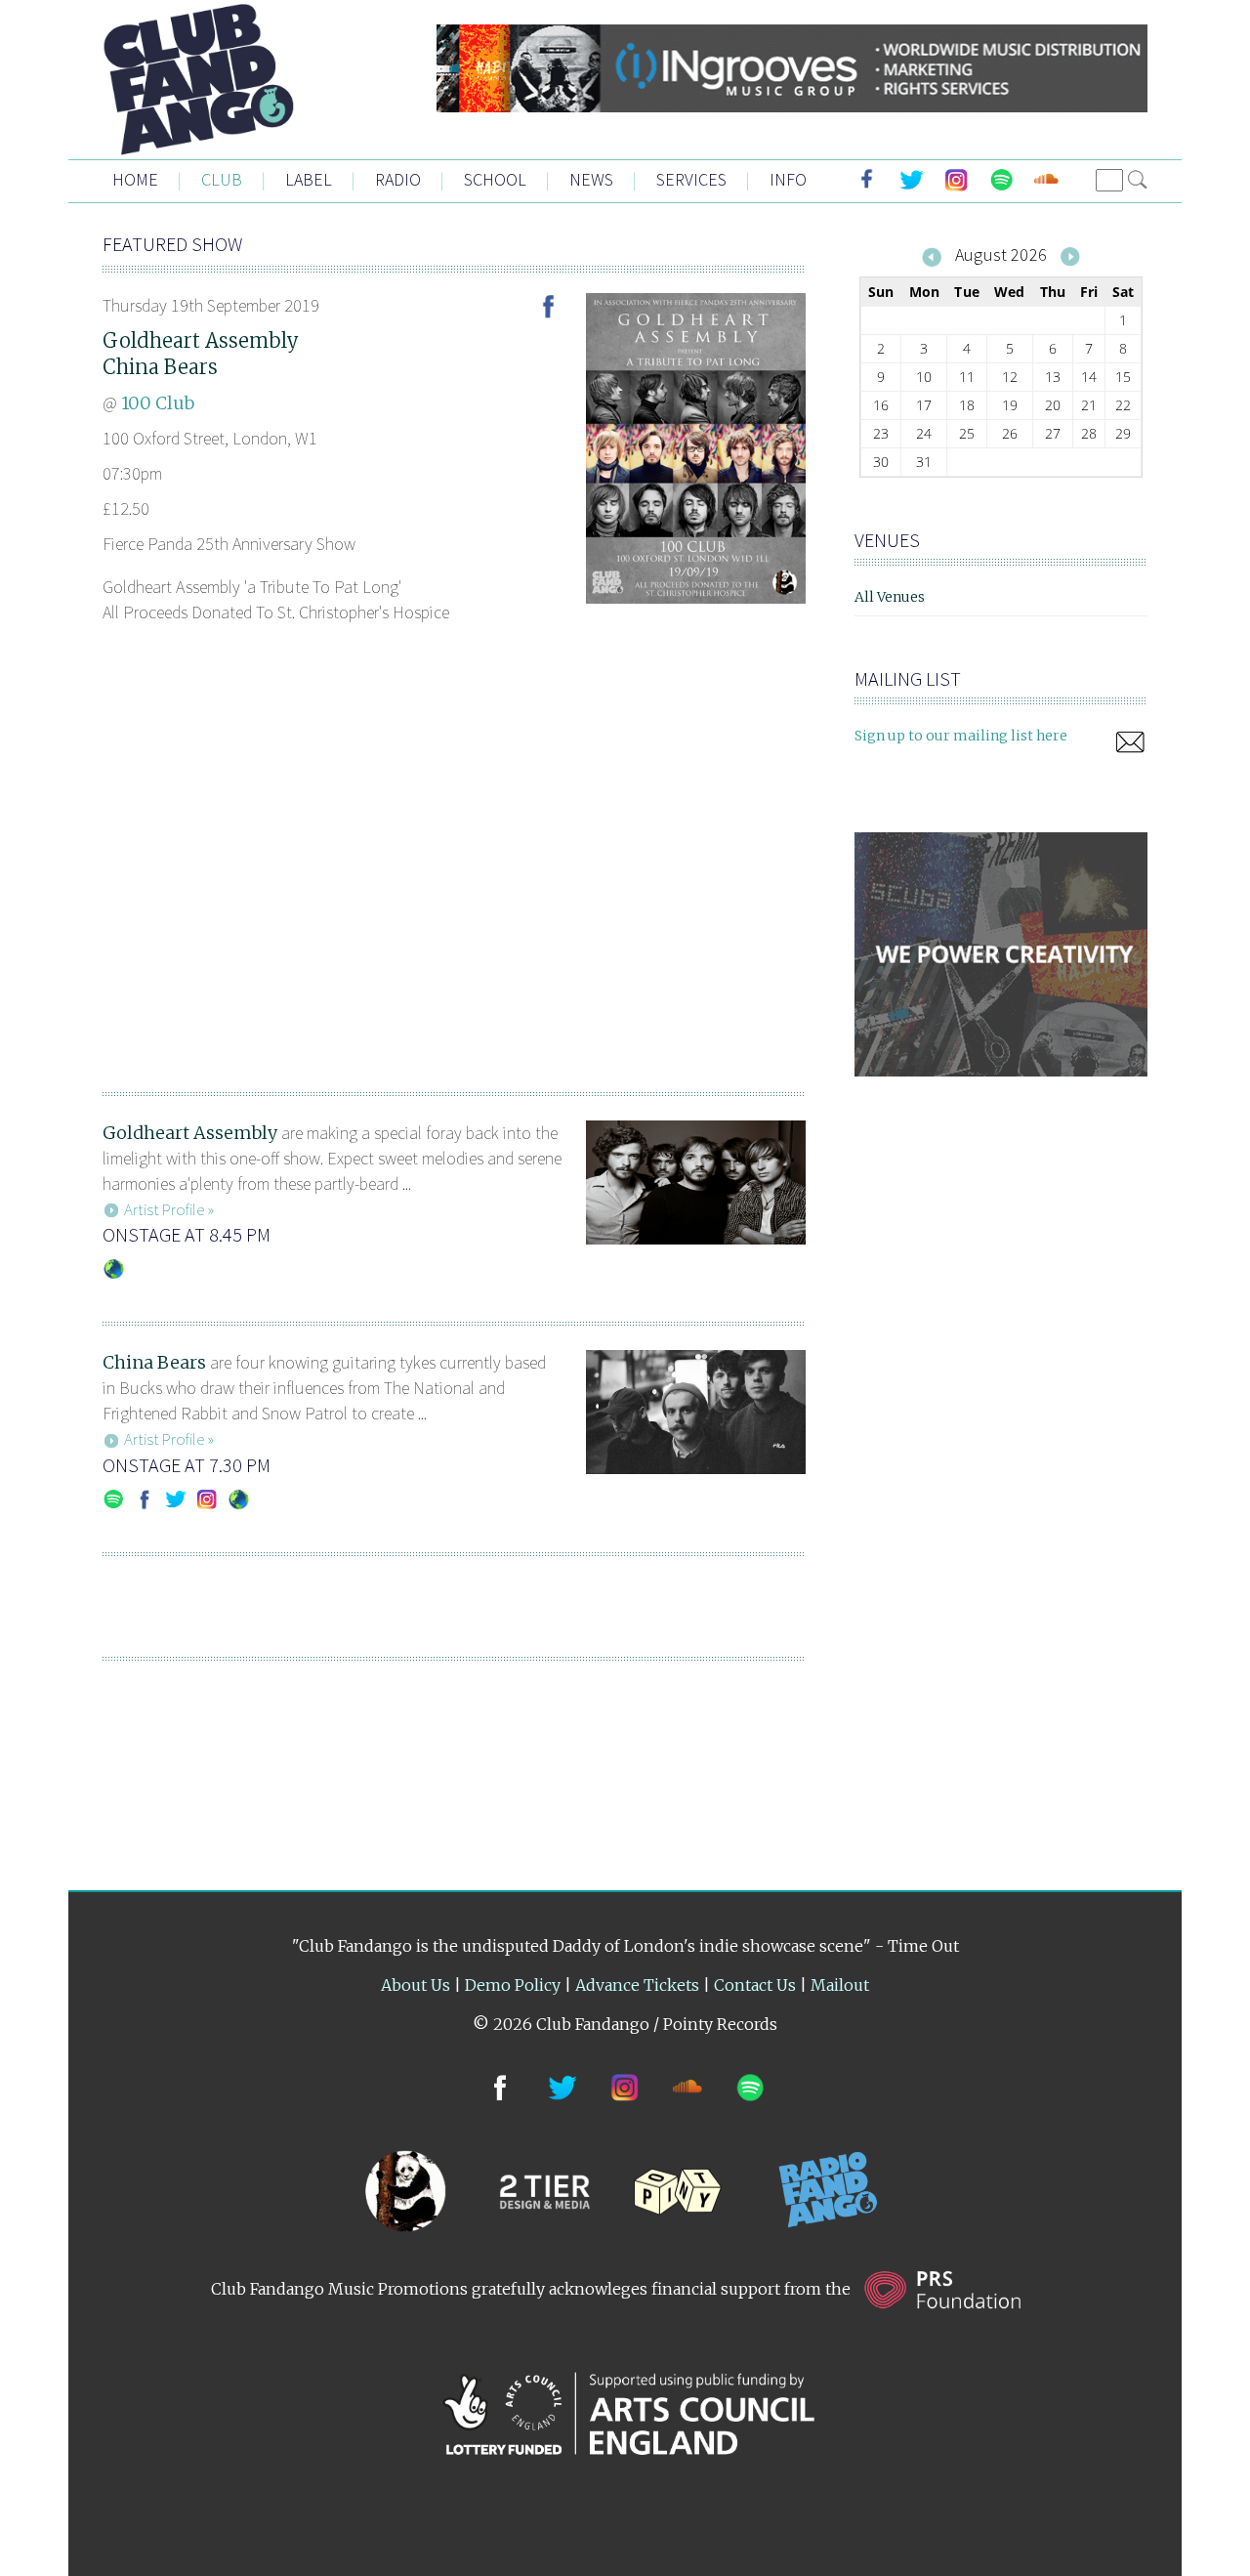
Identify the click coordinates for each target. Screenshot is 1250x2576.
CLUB (222, 179)
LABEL (309, 179)
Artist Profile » (169, 1209)
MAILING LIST (908, 678)
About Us (416, 1985)
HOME (135, 179)
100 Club (158, 403)
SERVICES (691, 179)
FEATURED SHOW (172, 244)
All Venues (890, 597)
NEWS (591, 179)
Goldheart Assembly (201, 340)
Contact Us (755, 1985)
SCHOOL (495, 179)
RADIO (398, 179)
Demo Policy (513, 1985)
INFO (788, 179)
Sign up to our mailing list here (961, 736)
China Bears (160, 367)
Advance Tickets (637, 1985)
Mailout (840, 1985)
